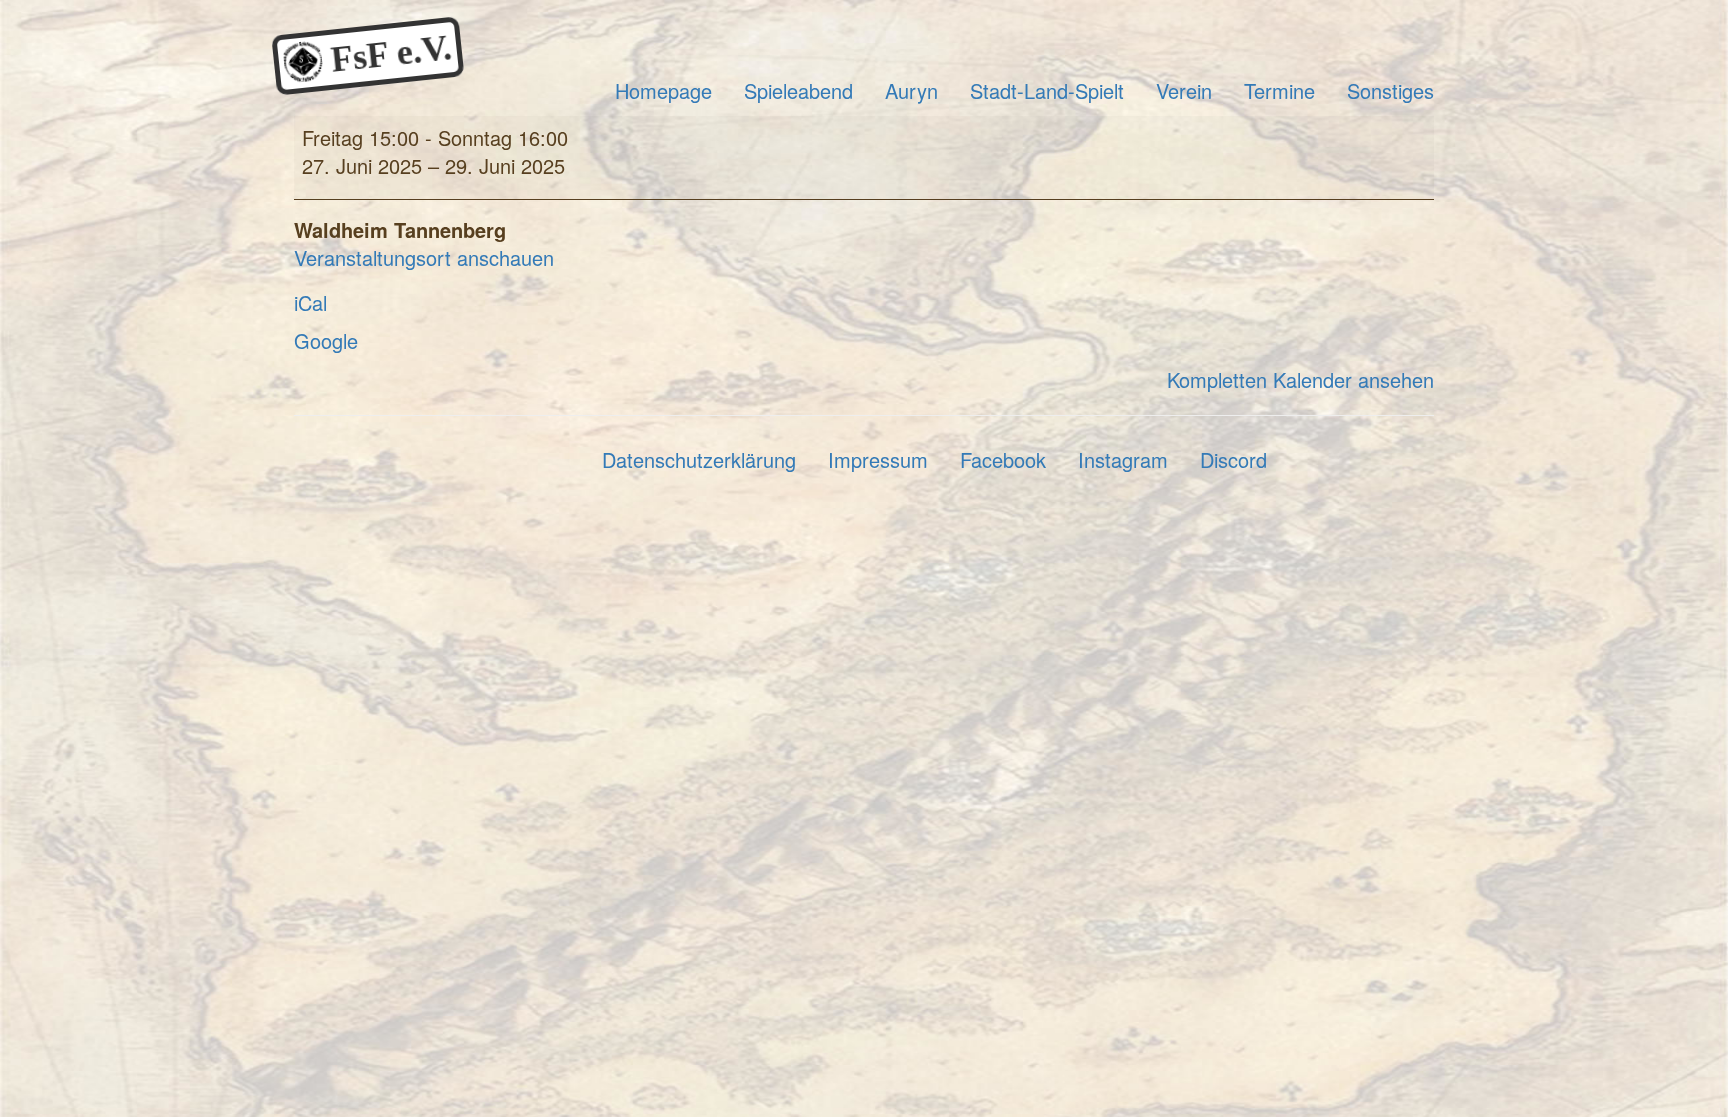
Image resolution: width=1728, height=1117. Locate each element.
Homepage (663, 90)
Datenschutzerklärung (699, 459)
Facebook (1003, 459)
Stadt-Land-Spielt (1047, 90)
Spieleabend (798, 90)
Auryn (911, 90)
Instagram (1123, 459)
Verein (1184, 90)
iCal (310, 302)
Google (326, 340)
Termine (1279, 90)
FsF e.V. (386, 54)
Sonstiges (1390, 90)
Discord (1233, 459)
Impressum (878, 459)
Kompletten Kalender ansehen (1300, 379)
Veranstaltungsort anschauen (424, 257)
